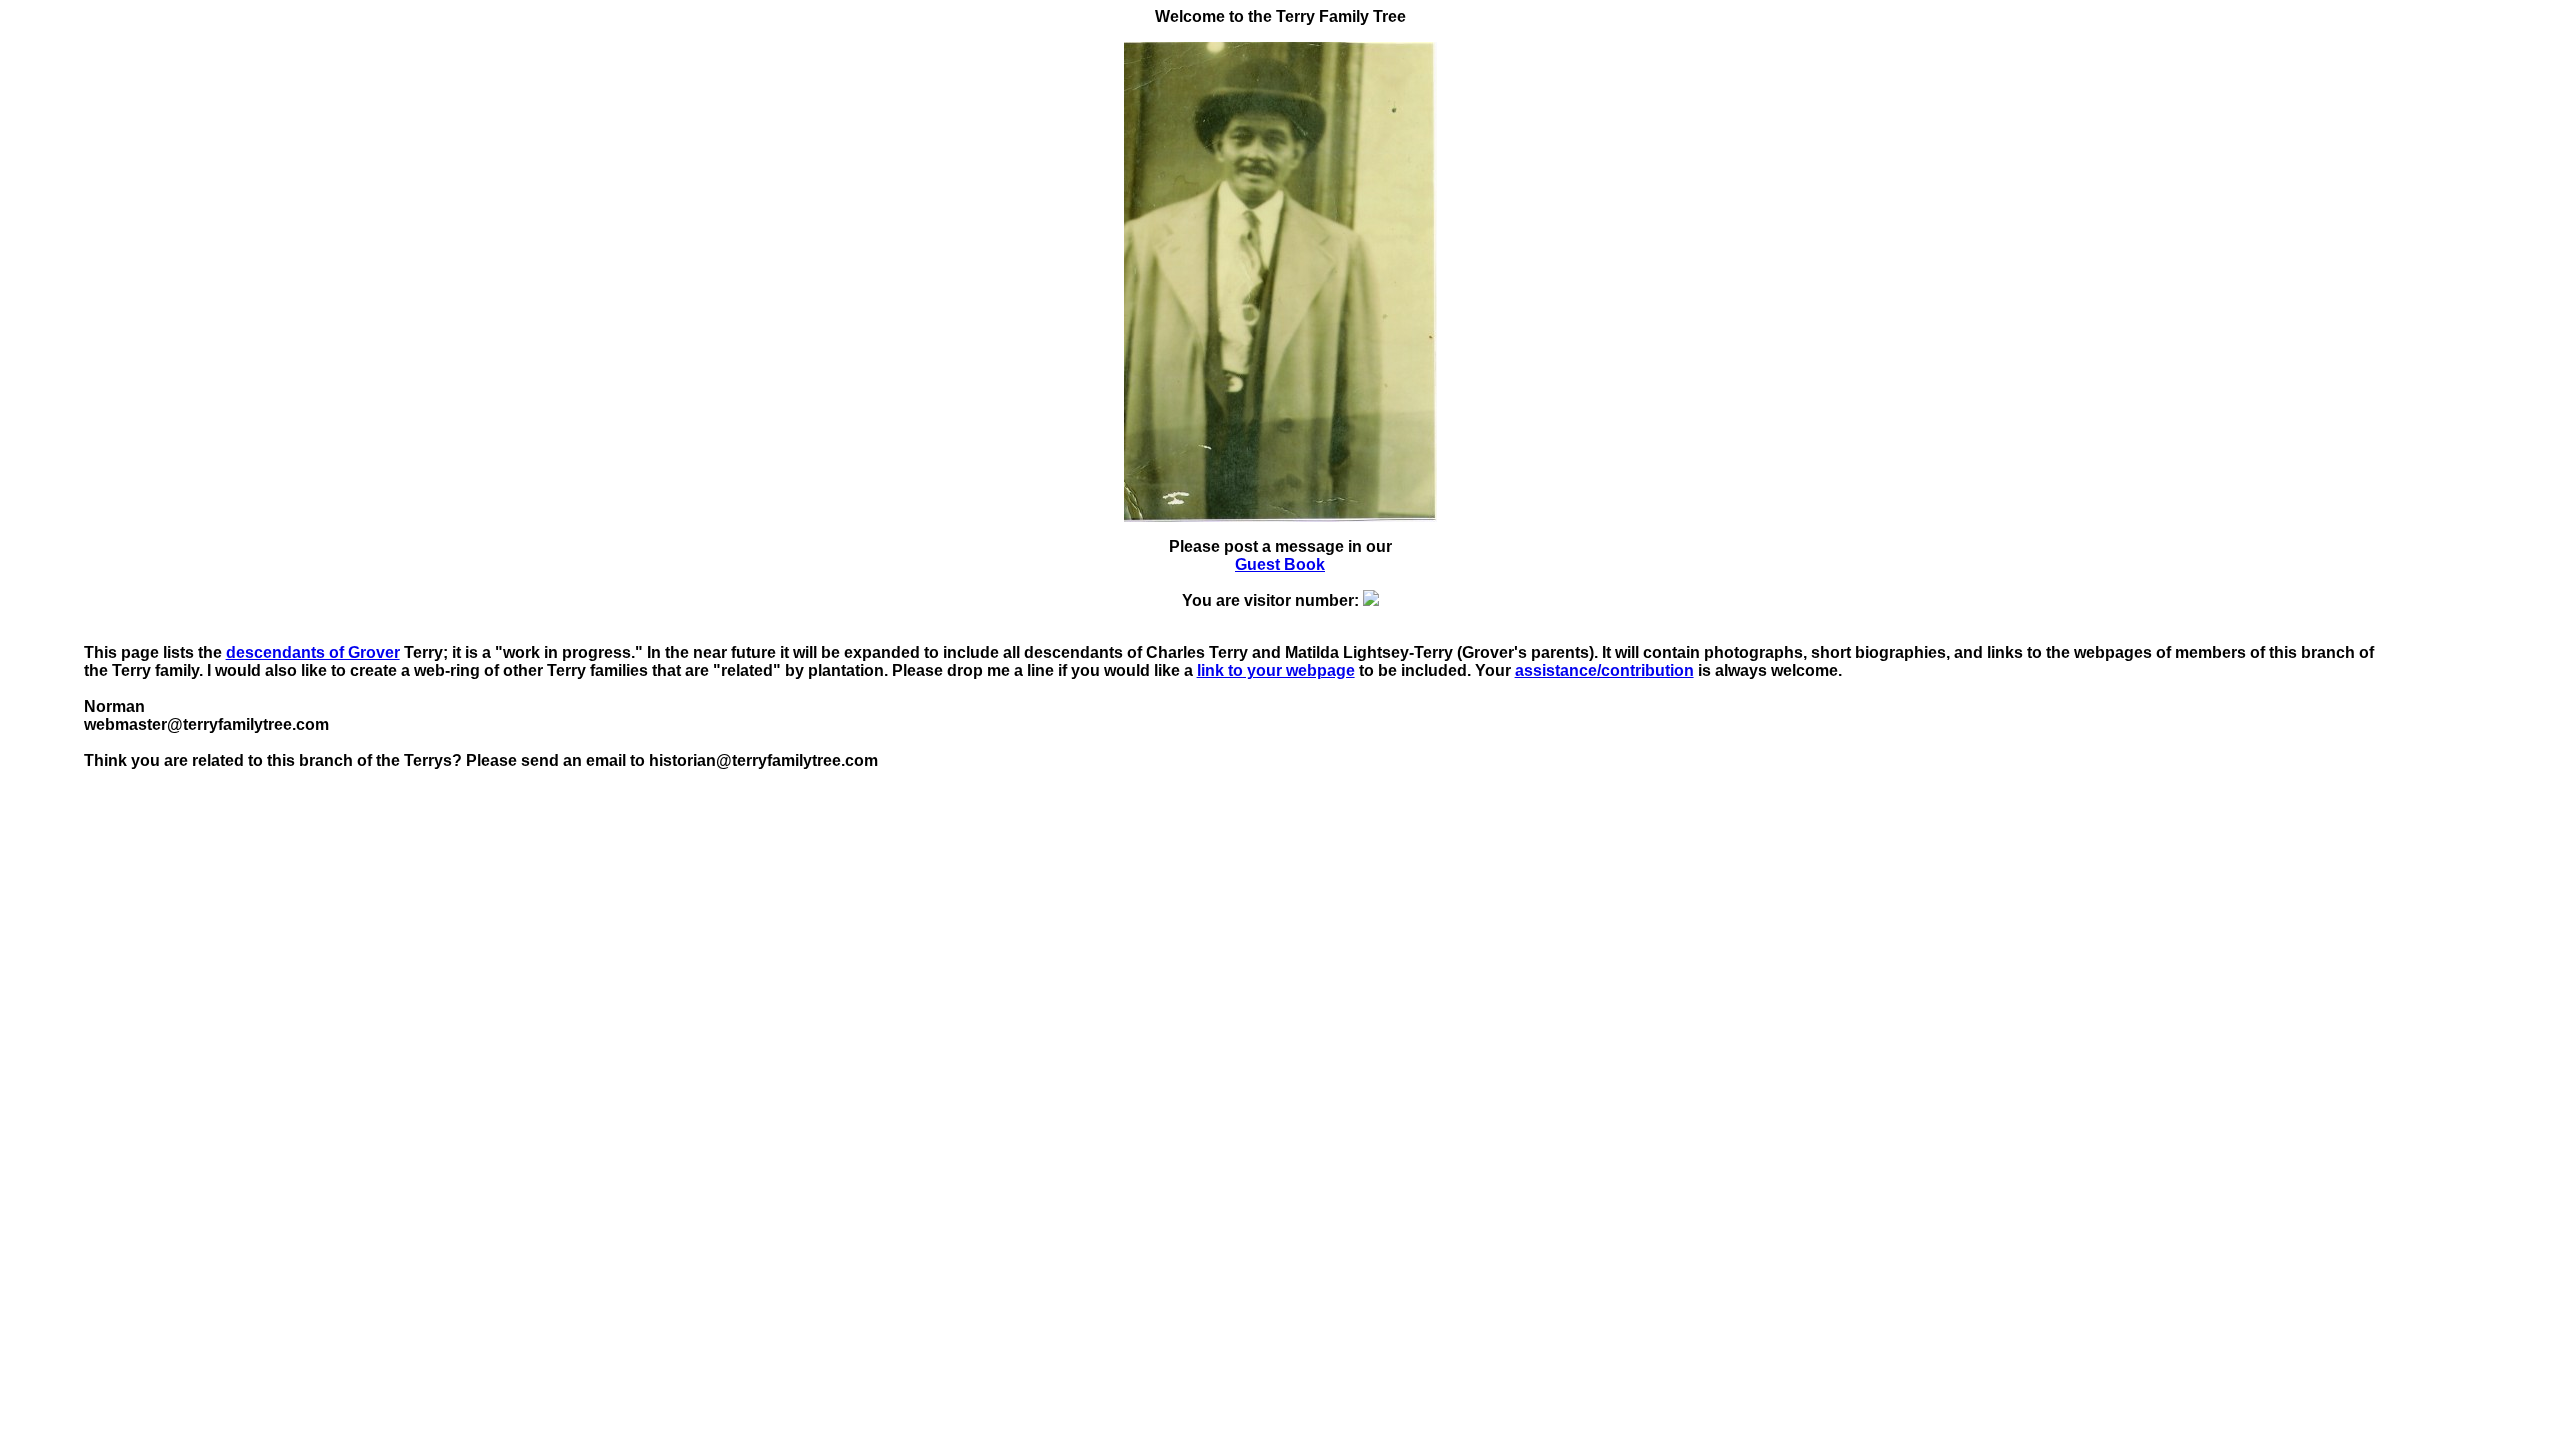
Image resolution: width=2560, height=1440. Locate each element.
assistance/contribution (1604, 670)
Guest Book (1280, 564)
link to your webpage (1276, 670)
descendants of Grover (313, 652)
